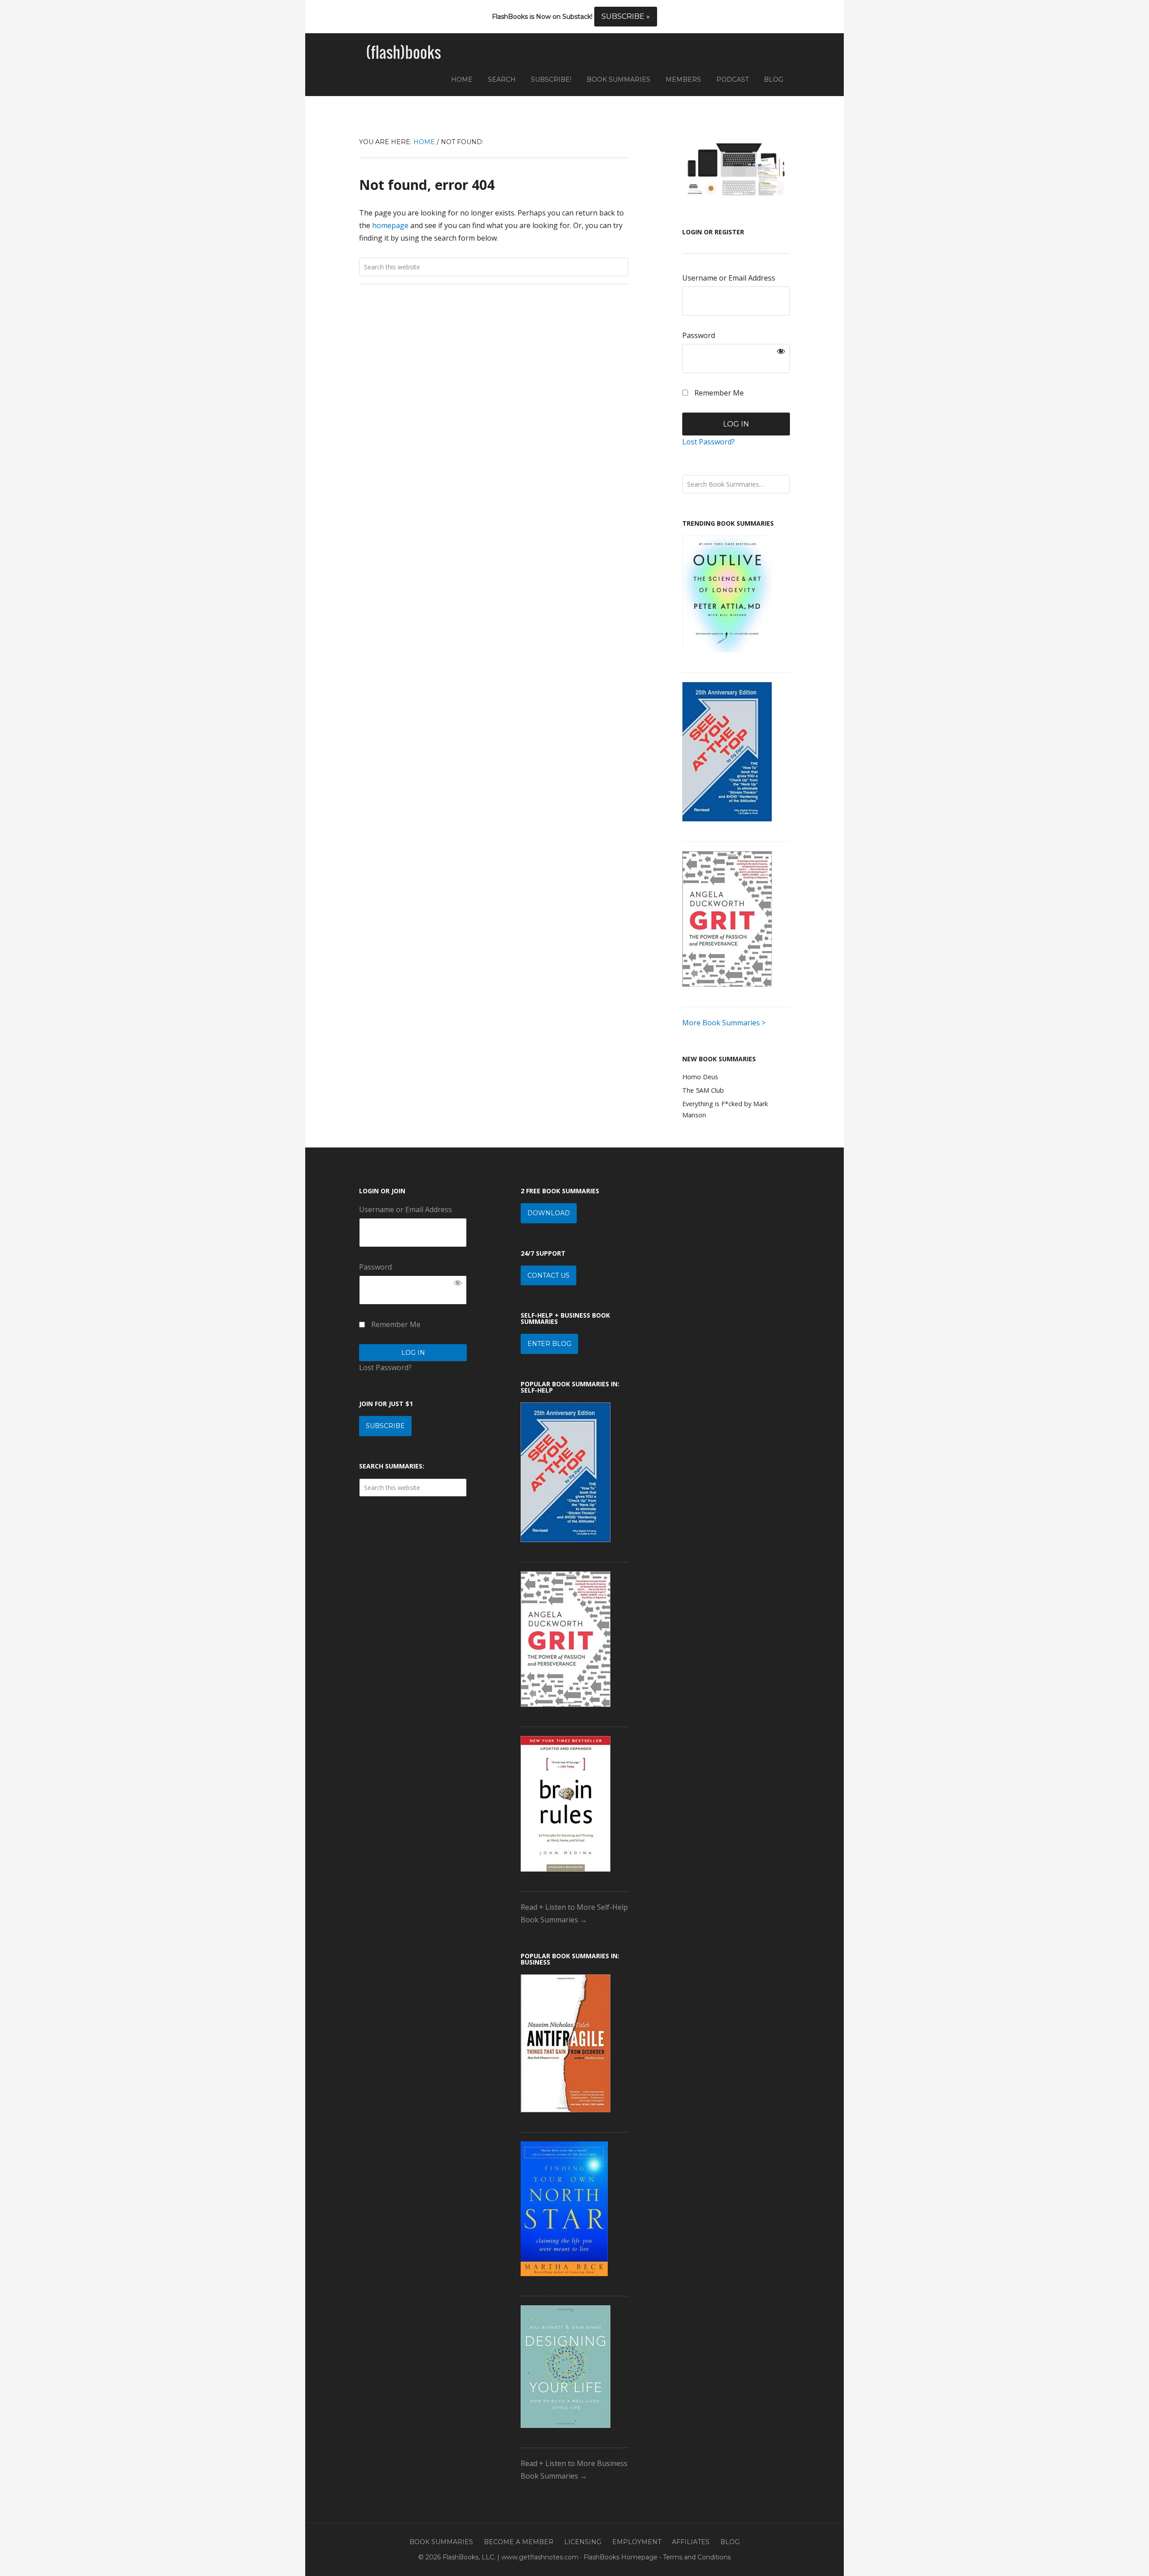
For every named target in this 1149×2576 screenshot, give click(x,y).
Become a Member (519, 2542)
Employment (637, 2542)
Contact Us (548, 1275)
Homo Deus (700, 1077)
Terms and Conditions (697, 2557)
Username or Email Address (729, 278)
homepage (390, 225)
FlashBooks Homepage (621, 2557)
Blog (730, 2542)
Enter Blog (549, 1344)
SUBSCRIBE (385, 1426)
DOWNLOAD (549, 1213)
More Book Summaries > (724, 1023)
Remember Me (718, 393)
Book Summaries (441, 2542)
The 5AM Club (703, 1090)
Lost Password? (708, 442)
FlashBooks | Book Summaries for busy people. (404, 53)
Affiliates (691, 2542)
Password (699, 335)
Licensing (583, 2542)
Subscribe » (626, 16)
